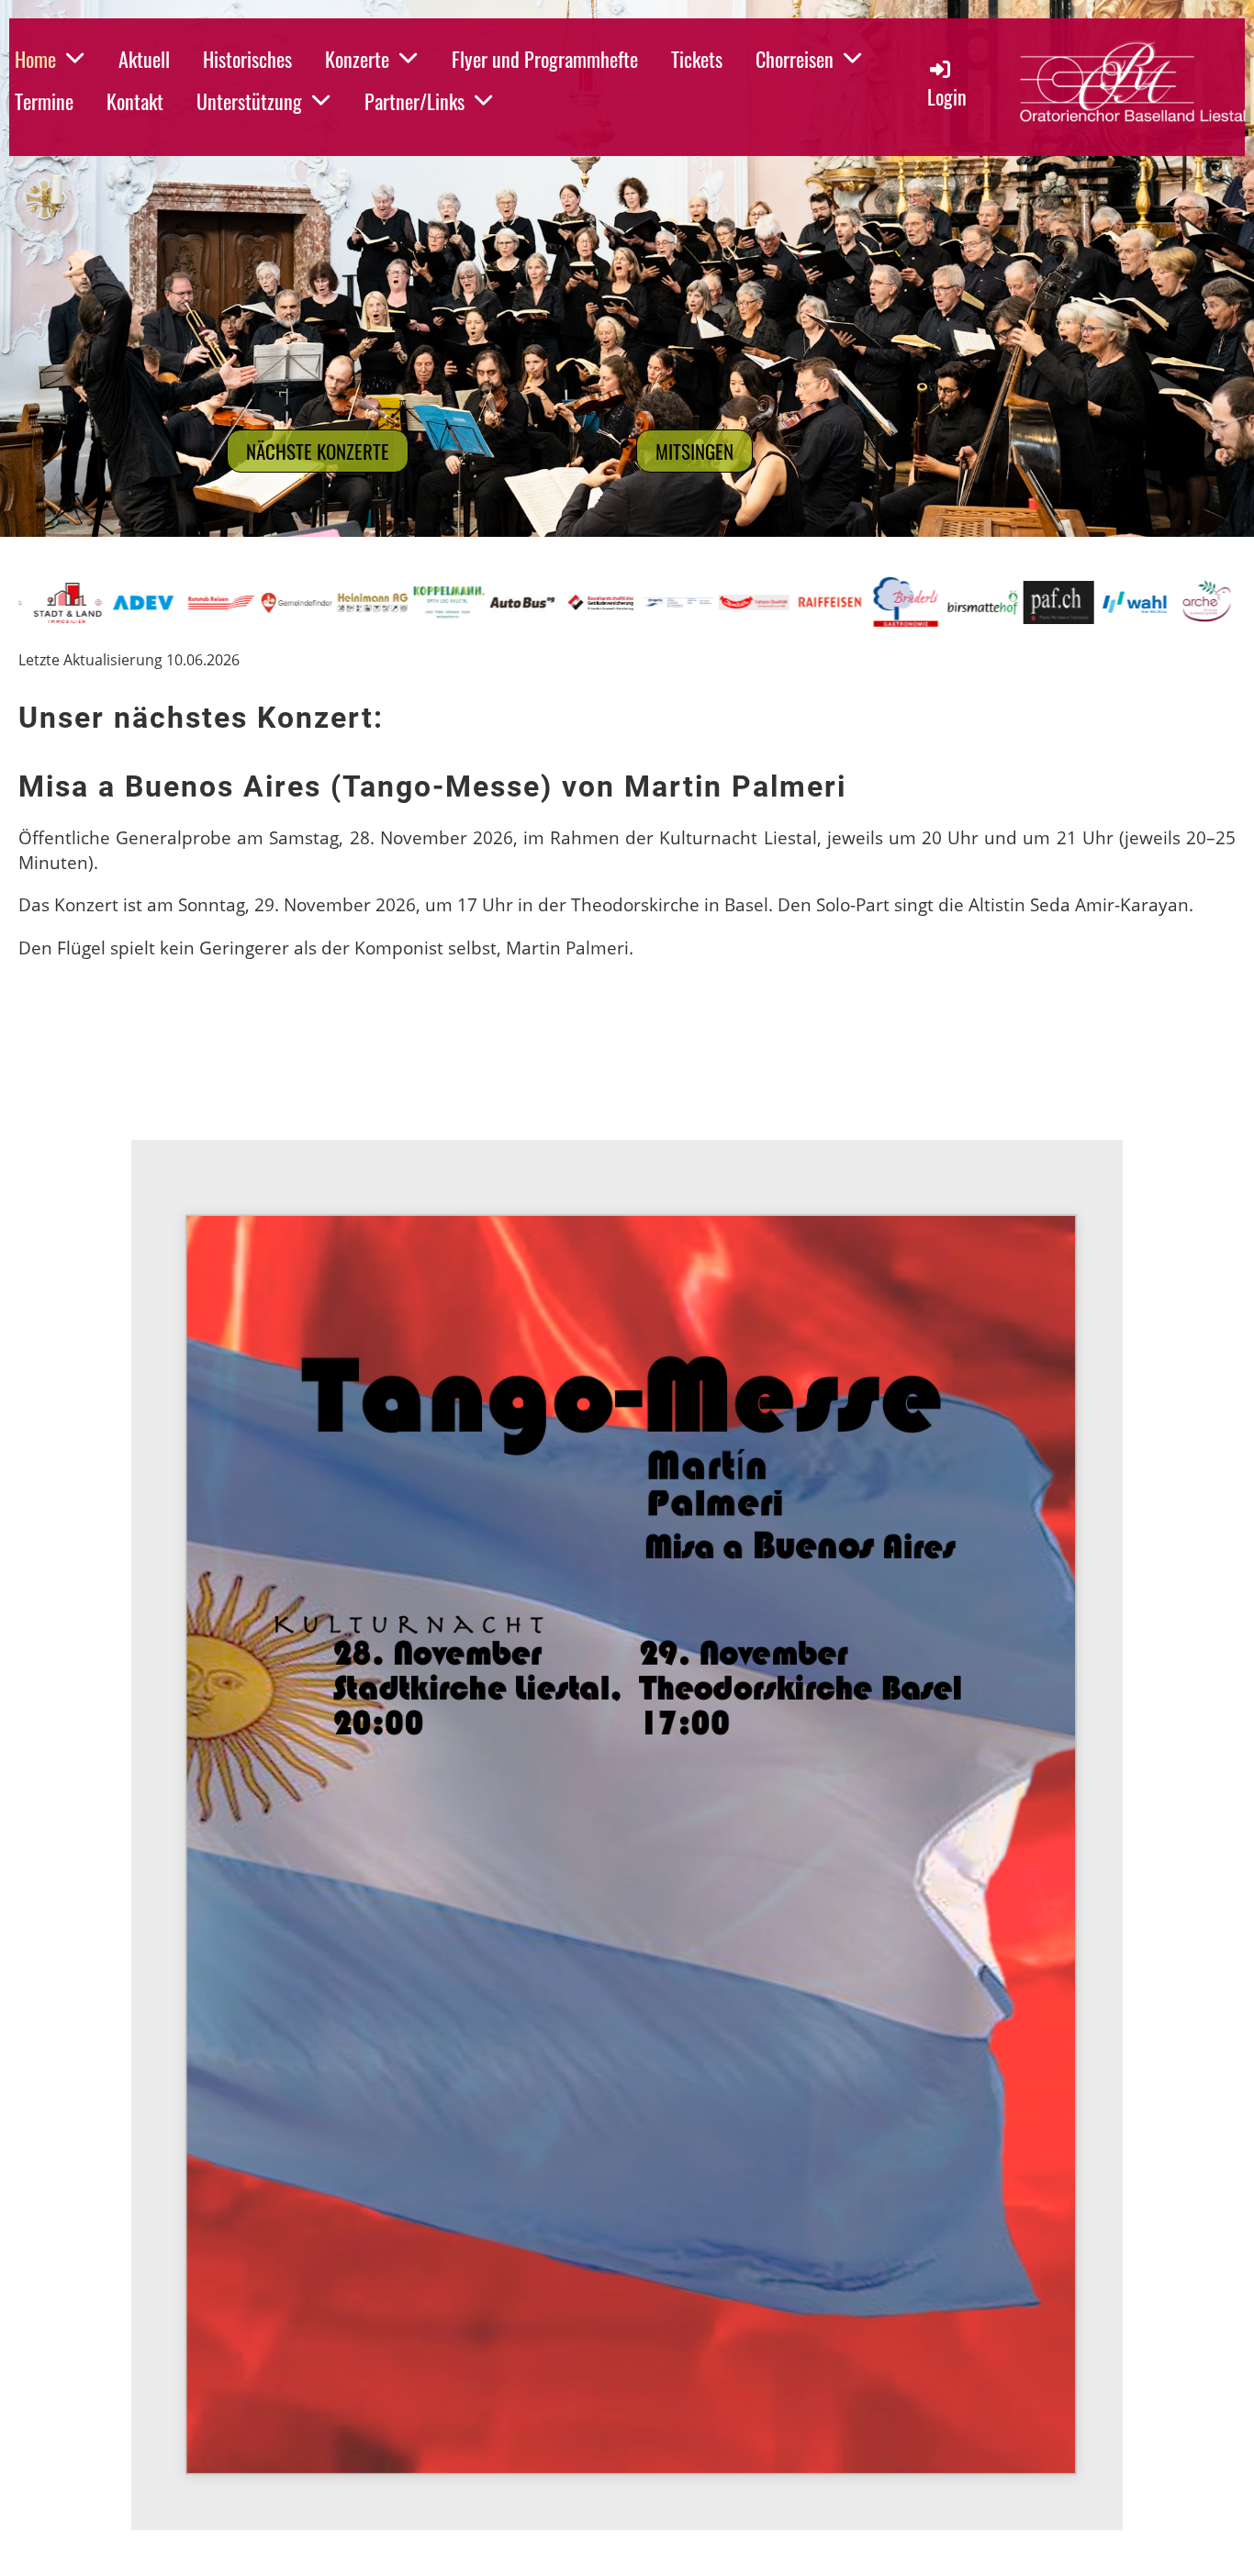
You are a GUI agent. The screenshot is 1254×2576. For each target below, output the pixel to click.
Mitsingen (694, 451)
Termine (44, 101)
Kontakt (135, 101)
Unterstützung (249, 101)
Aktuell (144, 59)
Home (35, 59)
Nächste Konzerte (318, 451)
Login (947, 96)
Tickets (697, 59)
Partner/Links (414, 101)
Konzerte (357, 59)
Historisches (247, 59)
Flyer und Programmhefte (545, 59)
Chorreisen (795, 59)
